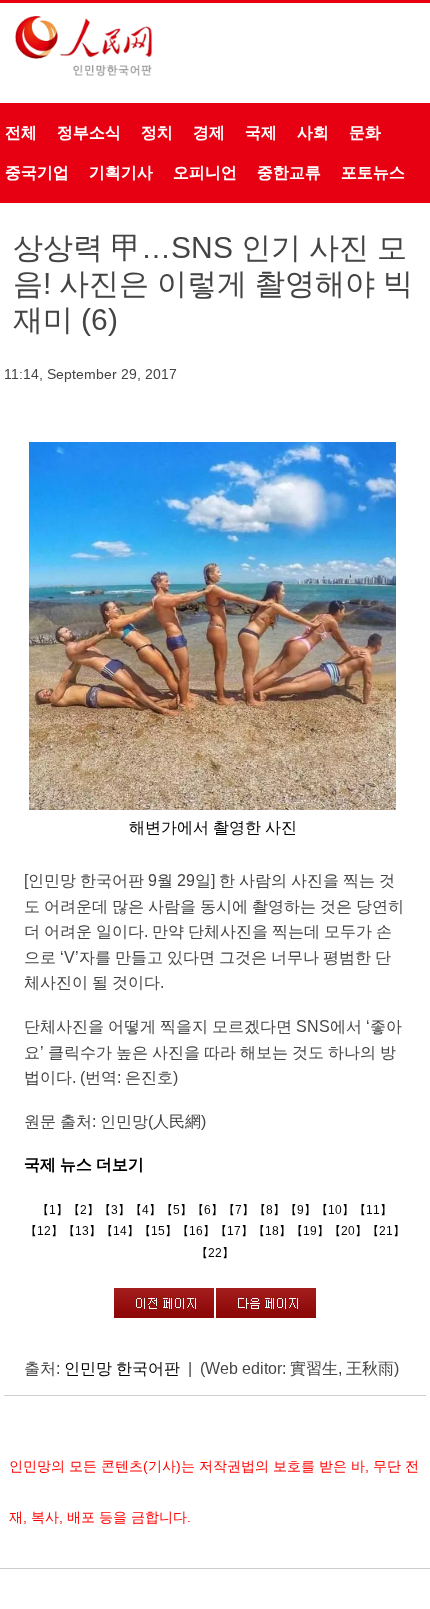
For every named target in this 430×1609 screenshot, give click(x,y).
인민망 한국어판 (122, 1368)
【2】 (83, 1210)
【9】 (300, 1210)
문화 (365, 132)
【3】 (114, 1210)
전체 (21, 132)
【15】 (158, 1231)
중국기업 (37, 172)
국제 (261, 132)
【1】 (52, 1210)
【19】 (310, 1231)
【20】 (348, 1231)
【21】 (386, 1231)
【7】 (238, 1210)
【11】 (373, 1210)
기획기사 (121, 172)
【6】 (207, 1210)
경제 (209, 132)
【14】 (120, 1231)
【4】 (145, 1210)
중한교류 (289, 172)
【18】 (272, 1231)
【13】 (82, 1231)
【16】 (196, 1231)
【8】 (269, 1210)
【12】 (44, 1231)
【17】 (234, 1231)
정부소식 (89, 132)
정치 (157, 132)
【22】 (215, 1253)
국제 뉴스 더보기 (84, 1164)
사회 (313, 132)
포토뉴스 (373, 172)
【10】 (335, 1210)
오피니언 (205, 172)
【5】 (176, 1210)
